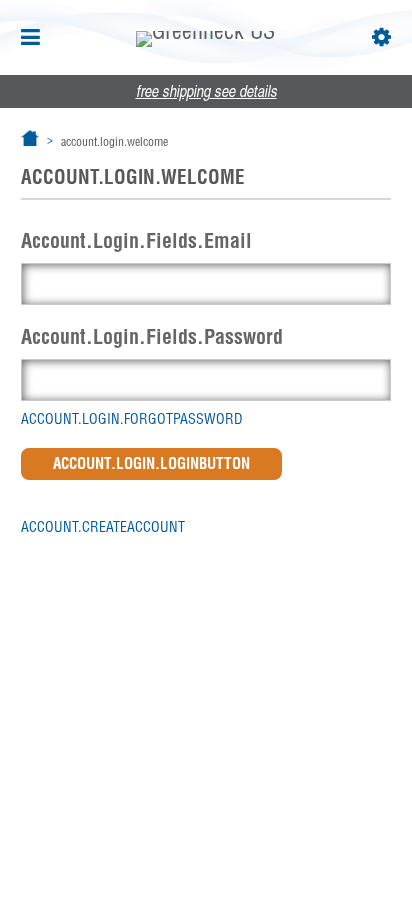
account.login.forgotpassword (132, 419)
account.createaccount (103, 527)
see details (206, 93)
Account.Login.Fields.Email (136, 240)
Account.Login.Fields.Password (152, 336)
